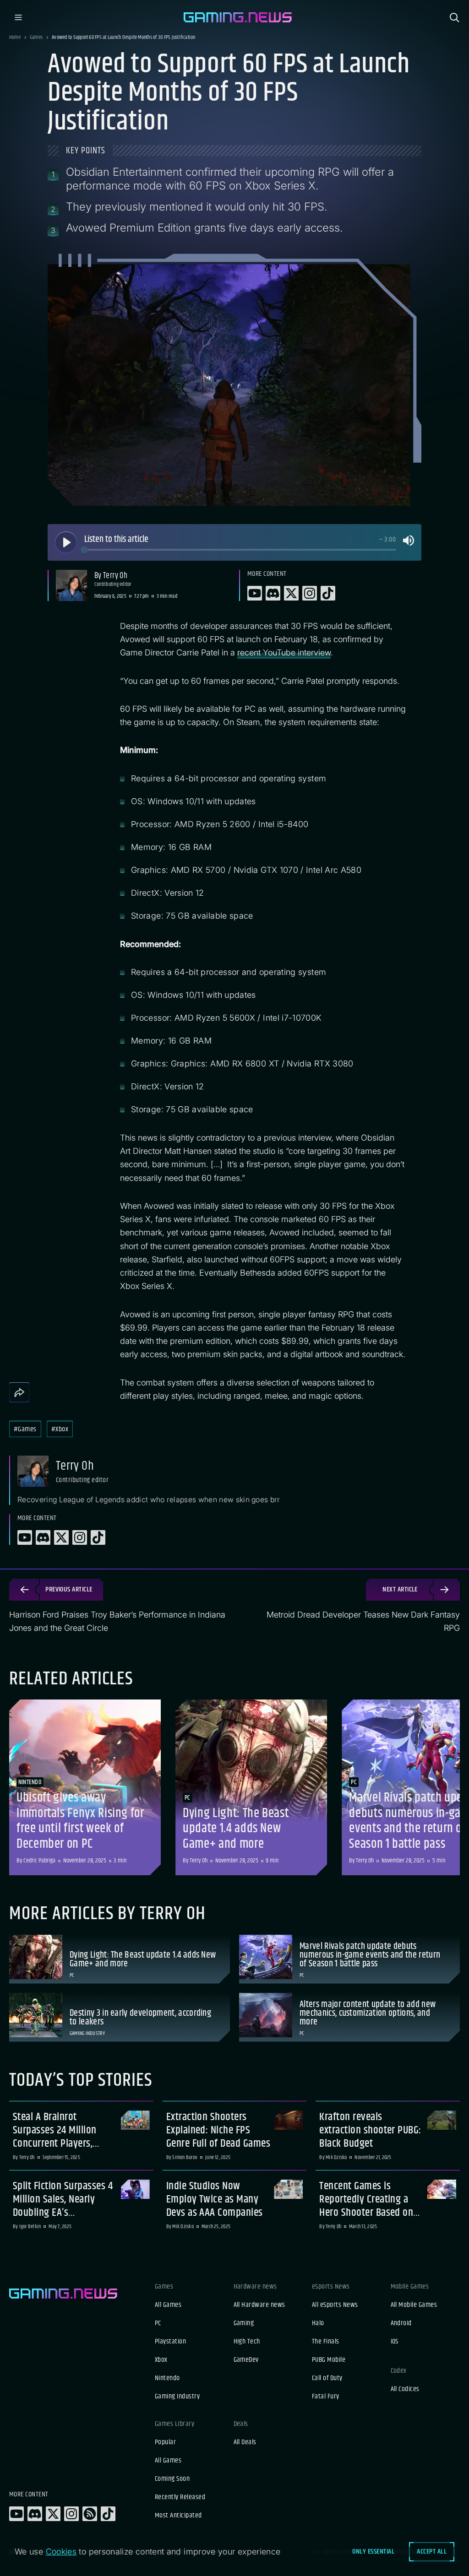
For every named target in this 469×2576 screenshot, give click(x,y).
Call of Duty (327, 2378)
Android (401, 2323)
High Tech (247, 2342)
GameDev (246, 2360)
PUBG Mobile (329, 2360)
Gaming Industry (177, 2397)
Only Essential (373, 2552)
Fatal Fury (326, 2397)
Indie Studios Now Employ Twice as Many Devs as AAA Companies (215, 2199)
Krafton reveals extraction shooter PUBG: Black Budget (370, 2130)
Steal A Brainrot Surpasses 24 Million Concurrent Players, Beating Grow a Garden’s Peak (63, 2130)
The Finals (326, 2342)
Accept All (432, 2552)
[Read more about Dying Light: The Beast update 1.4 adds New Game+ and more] (120, 1959)
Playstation (170, 2342)
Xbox (161, 2360)
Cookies (61, 2552)
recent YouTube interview (284, 652)
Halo (318, 2323)
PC (158, 2323)
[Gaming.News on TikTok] (108, 2514)
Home (15, 38)
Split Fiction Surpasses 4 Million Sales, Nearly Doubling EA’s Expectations (63, 2199)
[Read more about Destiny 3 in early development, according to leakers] (120, 2017)
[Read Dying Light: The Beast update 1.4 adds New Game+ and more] (251, 1787)
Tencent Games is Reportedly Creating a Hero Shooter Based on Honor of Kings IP (366, 2199)
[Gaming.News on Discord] (35, 2514)
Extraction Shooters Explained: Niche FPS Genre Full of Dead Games (218, 2130)
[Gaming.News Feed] (90, 2514)
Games (36, 38)
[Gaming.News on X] (53, 2514)
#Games (25, 1429)
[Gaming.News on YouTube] (16, 2514)
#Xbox (60, 1429)
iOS (395, 2342)
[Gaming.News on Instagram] (71, 2514)
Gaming (244, 2323)
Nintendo (167, 2378)
